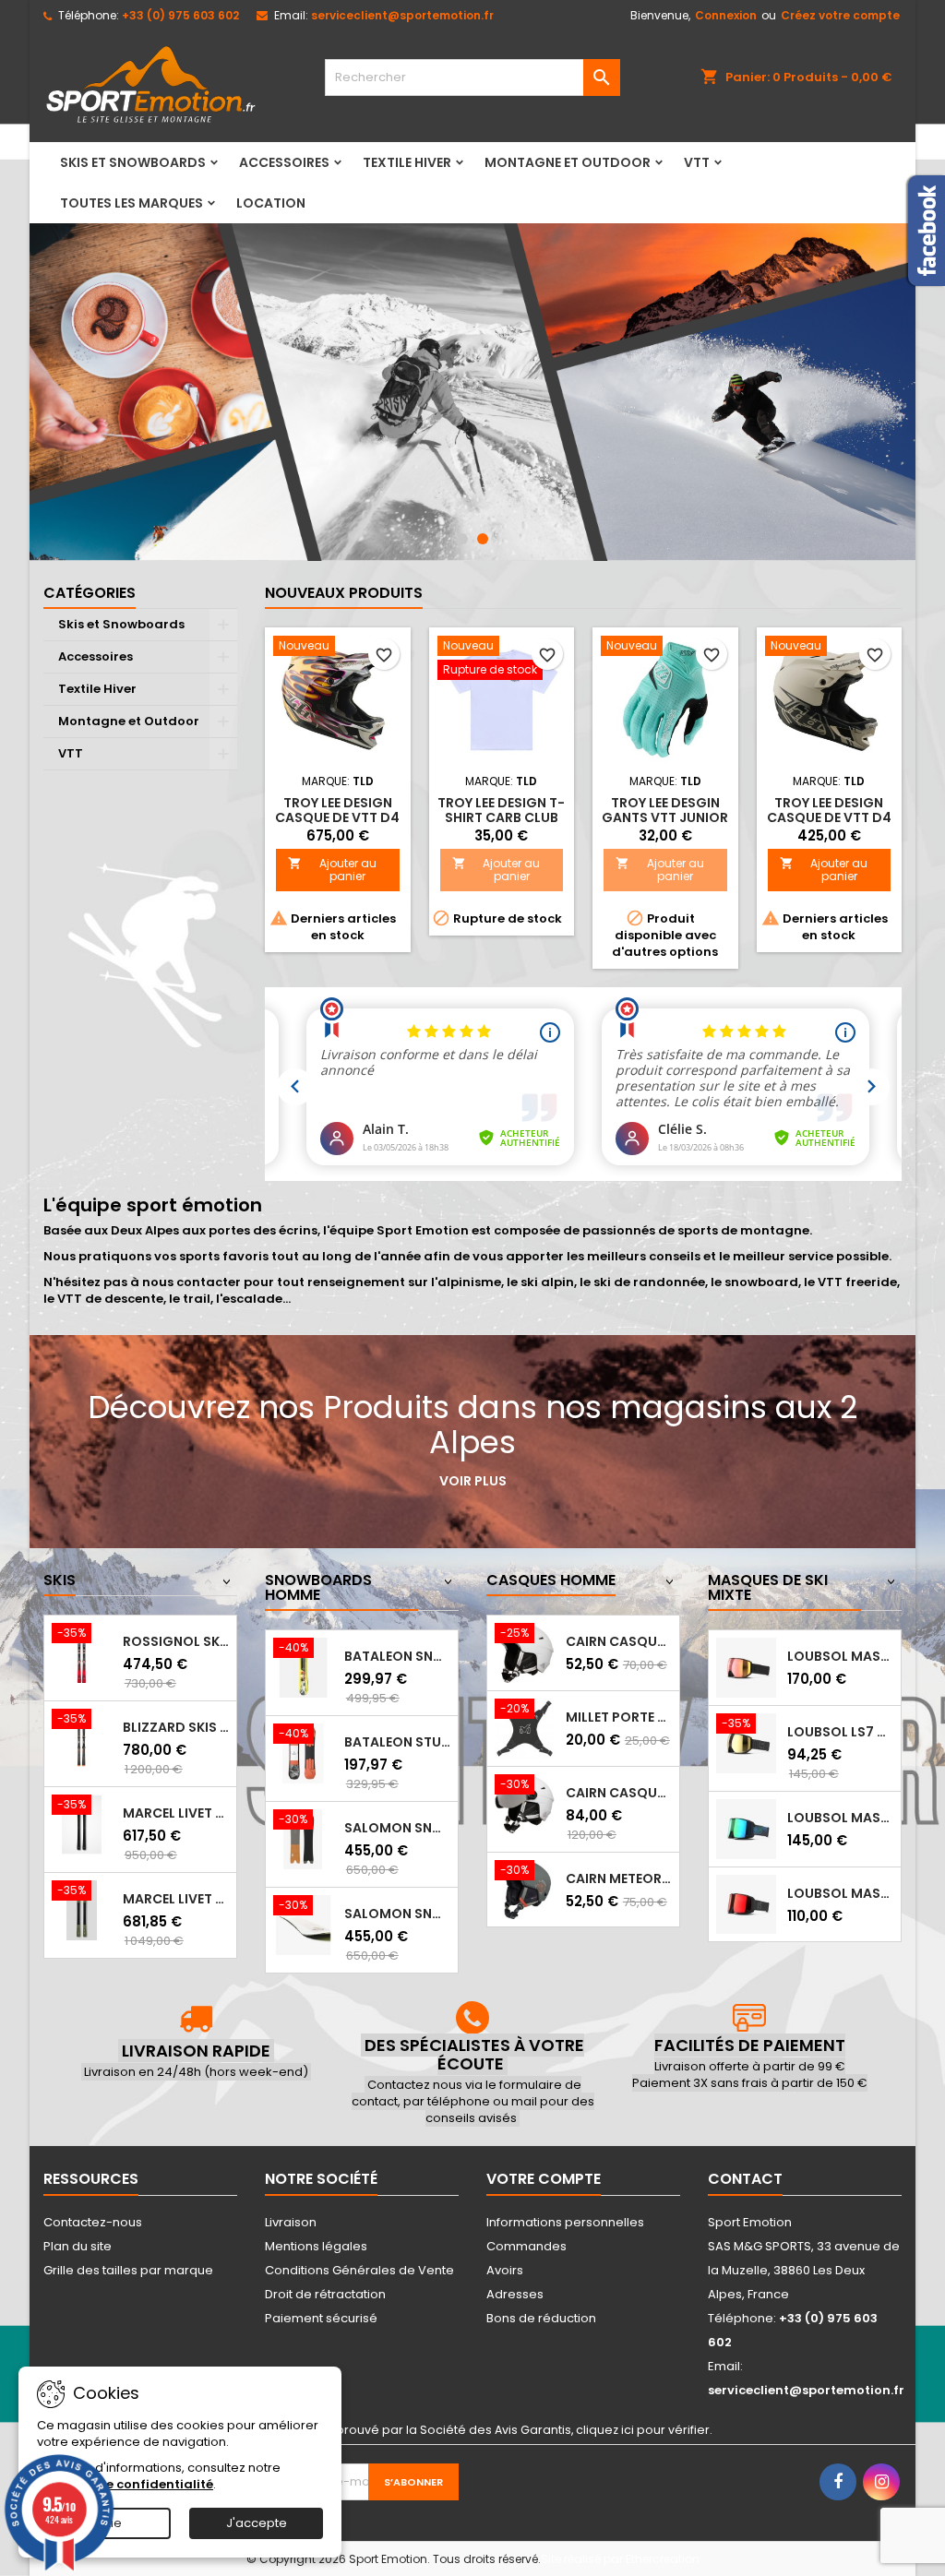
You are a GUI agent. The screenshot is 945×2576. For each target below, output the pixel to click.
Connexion (726, 15)
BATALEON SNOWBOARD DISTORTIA (397, 1656)
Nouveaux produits (344, 593)
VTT (697, 162)
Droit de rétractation (325, 2294)
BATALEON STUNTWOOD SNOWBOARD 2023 (397, 1742)
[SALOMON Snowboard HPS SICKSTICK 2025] (303, 1924)
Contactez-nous (93, 2222)
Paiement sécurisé (321, 2318)
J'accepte (257, 2523)
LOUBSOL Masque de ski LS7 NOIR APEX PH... (840, 1656)
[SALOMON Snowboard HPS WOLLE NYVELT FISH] (303, 1838)
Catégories (90, 593)
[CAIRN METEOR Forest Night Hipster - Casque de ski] (525, 1889)
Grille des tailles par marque (128, 2270)
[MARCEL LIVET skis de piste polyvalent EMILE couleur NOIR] (82, 1824)
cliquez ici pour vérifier (643, 2430)
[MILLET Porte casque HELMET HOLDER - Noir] (525, 1728)
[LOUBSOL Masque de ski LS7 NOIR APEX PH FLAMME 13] (746, 1667)
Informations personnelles (565, 2222)
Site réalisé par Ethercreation (620, 2559)
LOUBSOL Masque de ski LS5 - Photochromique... (840, 1818)
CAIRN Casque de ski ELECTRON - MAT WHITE (619, 1641)
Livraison (291, 2222)
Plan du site (78, 2246)
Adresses (515, 2294)
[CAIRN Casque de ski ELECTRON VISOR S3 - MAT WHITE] (525, 1803)
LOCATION (271, 203)
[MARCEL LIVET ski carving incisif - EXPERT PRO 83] (82, 1909)
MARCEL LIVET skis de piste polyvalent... (176, 1813)
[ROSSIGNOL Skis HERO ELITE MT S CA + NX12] (82, 1652)
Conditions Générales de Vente (359, 2270)
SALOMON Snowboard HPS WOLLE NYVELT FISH (397, 1828)
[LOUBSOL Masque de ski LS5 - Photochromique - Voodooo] (746, 1828)
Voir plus (473, 1481)
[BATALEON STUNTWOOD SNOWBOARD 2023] (303, 1753)
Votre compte (544, 2179)
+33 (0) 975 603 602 (180, 15)
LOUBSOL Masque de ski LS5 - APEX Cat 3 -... (840, 1893)
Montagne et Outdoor (568, 162)
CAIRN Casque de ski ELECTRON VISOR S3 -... (619, 1793)
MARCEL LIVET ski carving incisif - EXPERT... (176, 1899)
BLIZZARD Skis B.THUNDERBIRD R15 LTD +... (176, 1727)
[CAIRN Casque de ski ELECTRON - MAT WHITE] (525, 1652)
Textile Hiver (407, 162)
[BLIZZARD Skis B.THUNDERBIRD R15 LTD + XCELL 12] (82, 1738)
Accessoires (284, 162)
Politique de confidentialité (125, 2484)
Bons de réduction (541, 2318)
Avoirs (505, 2270)
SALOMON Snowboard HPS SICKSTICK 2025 (397, 1914)
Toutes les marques (132, 203)
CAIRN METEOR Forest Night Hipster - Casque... (619, 1878)
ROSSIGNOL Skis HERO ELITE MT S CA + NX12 (176, 1641)
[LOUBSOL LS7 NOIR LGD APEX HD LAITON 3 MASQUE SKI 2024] (746, 1742)
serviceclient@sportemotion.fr (402, 15)
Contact (745, 2179)
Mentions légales (316, 2246)
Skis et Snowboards (133, 162)
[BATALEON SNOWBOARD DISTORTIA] (303, 1667)
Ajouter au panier (332, 870)
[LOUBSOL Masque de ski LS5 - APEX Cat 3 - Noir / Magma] (746, 1904)
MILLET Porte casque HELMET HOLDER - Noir (619, 1717)
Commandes (526, 2246)
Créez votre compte (840, 15)
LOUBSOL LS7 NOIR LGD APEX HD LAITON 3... (840, 1732)
